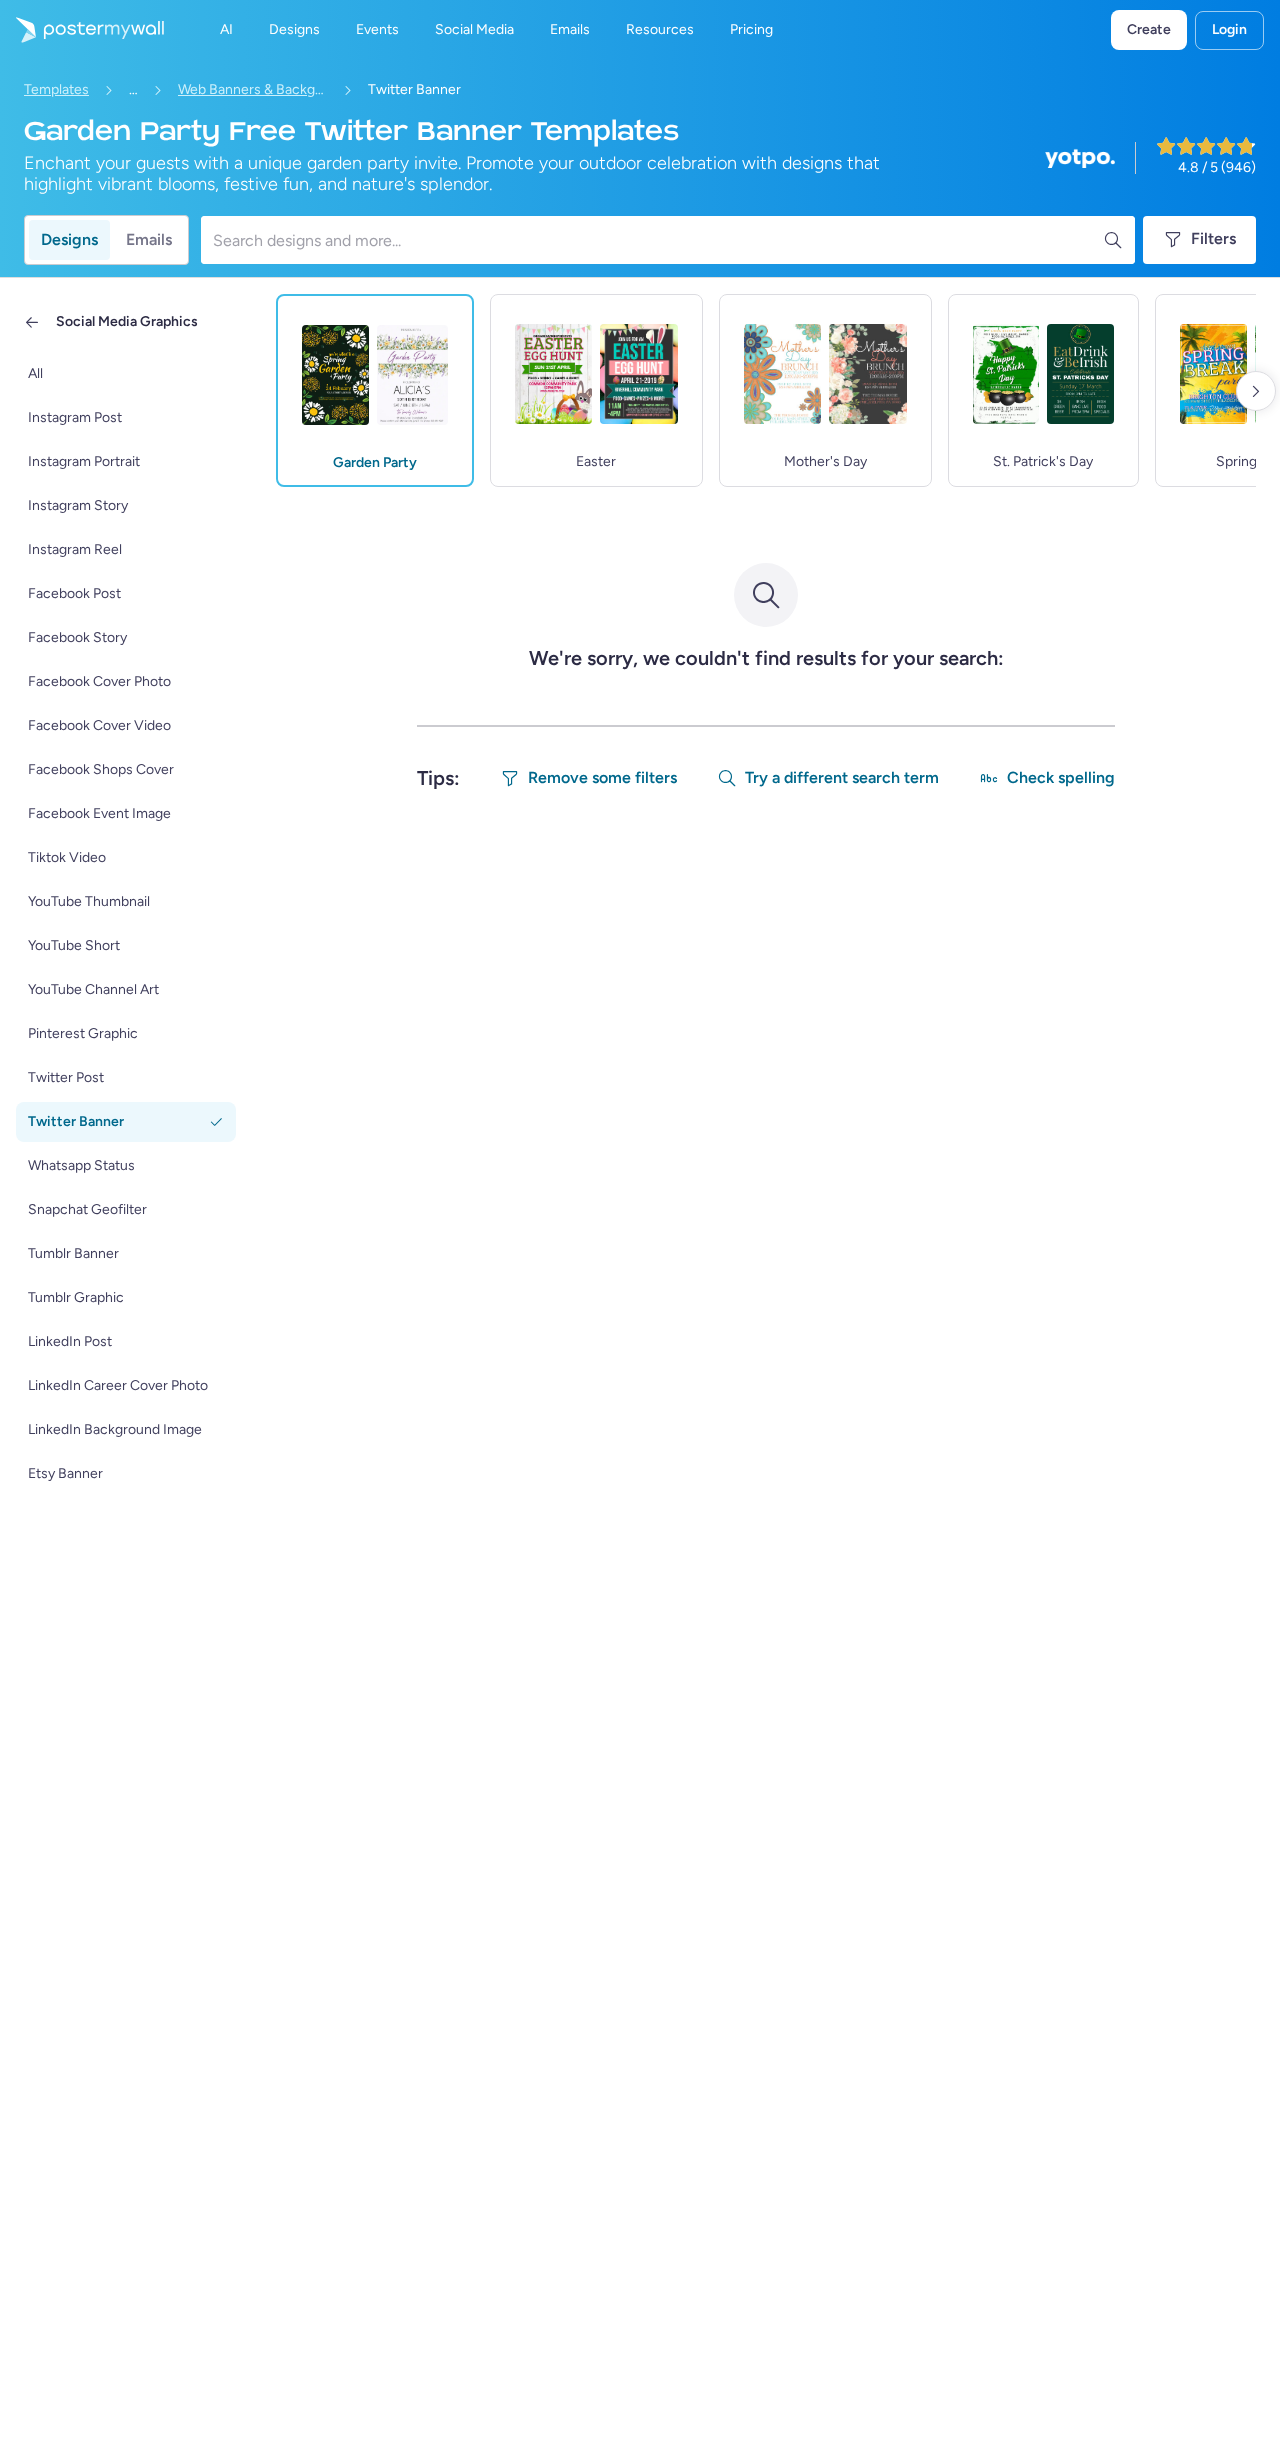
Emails (149, 239)
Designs (69, 239)
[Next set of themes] (1256, 391)
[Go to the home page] (82, 30)
